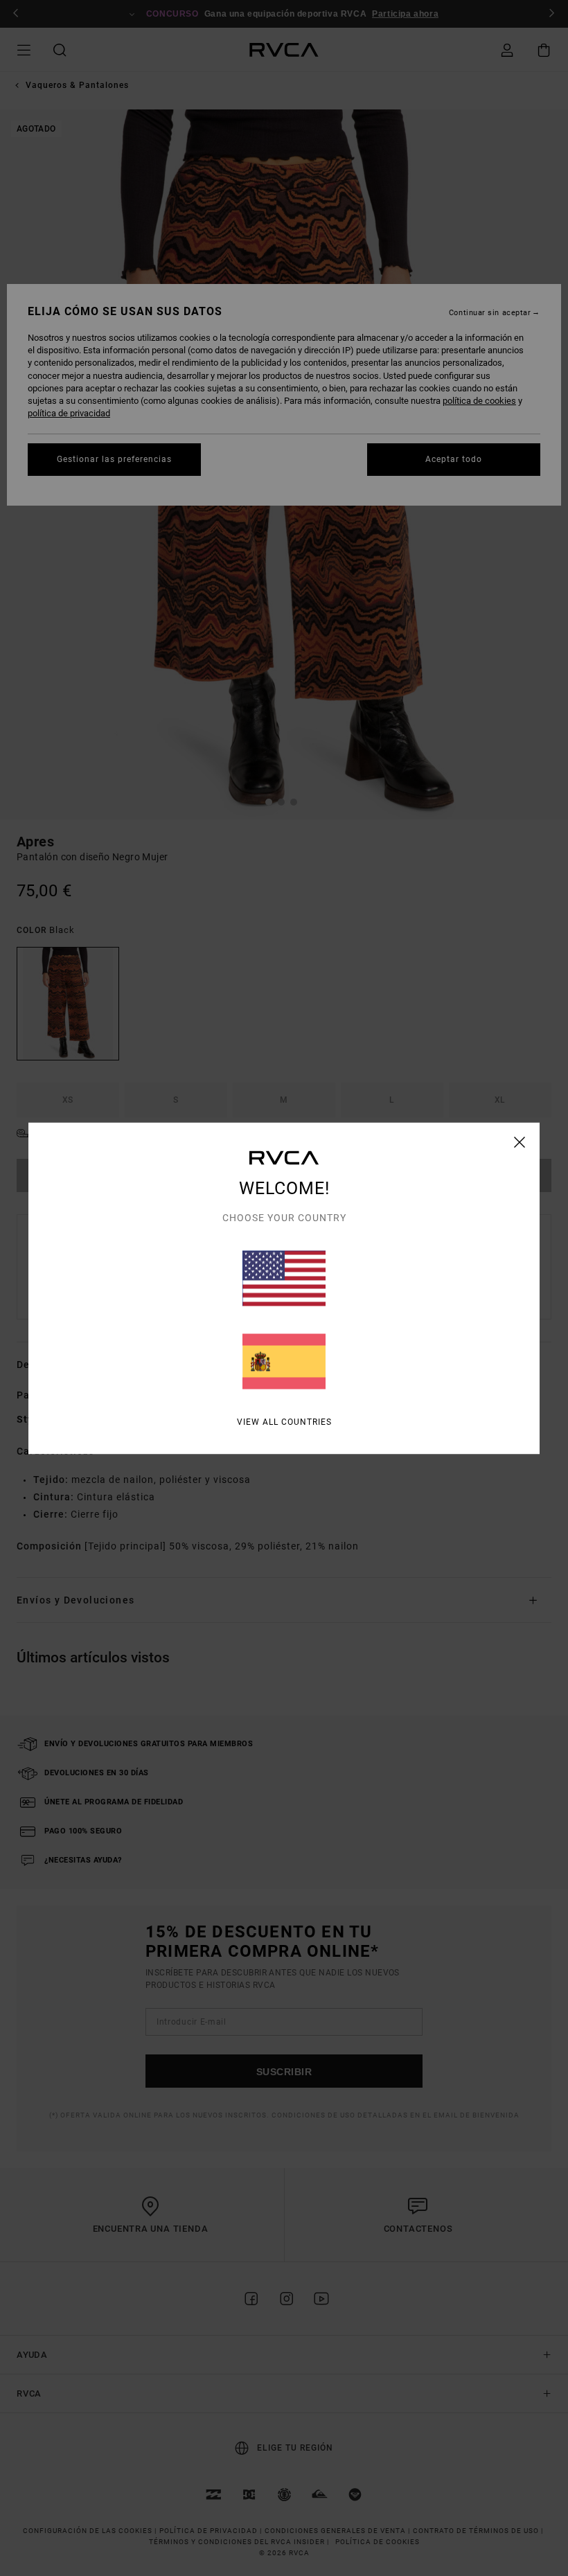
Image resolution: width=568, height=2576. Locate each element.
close (520, 1142)
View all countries (284, 1421)
